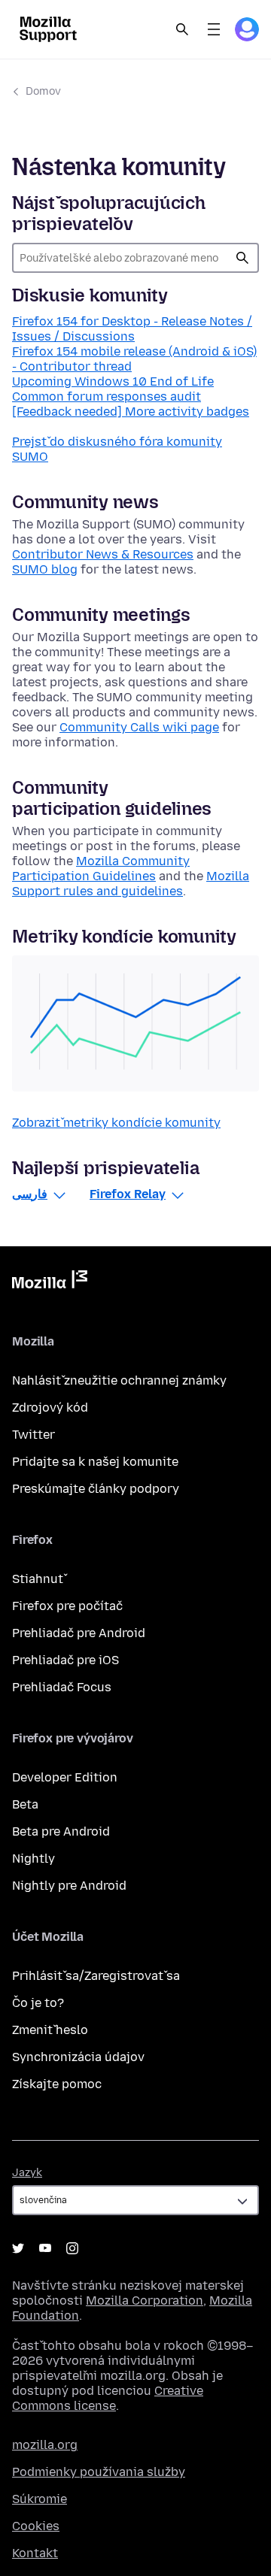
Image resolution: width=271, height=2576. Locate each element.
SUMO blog (45, 569)
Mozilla (50, 1282)
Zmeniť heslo (50, 2030)
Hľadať (242, 258)
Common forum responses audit (107, 397)
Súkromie (40, 2499)
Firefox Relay (128, 1194)
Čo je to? (38, 2003)
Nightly (33, 1859)
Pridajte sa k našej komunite (95, 1462)
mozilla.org (45, 2445)
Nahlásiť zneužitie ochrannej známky (119, 1380)
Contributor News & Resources (103, 554)
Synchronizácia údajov (78, 2057)
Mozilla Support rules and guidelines (131, 884)
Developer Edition (65, 1777)
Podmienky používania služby (99, 2472)
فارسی (30, 1194)
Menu (214, 29)
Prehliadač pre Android (79, 1633)
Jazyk (27, 2173)
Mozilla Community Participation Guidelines (101, 869)
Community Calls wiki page (139, 727)
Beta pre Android (61, 1831)
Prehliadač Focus (62, 1687)
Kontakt (35, 2553)
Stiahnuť (38, 1579)
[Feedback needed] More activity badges (131, 412)
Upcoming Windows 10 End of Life (113, 381)
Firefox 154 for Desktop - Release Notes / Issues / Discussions (132, 329)
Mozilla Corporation (145, 2301)
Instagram (72, 2248)
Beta (25, 1804)
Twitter (33, 1435)
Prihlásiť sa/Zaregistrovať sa (96, 1976)
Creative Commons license (108, 2398)
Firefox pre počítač (67, 1606)
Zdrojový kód (50, 1408)
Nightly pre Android (69, 1886)
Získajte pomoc (57, 2084)
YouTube (45, 2248)
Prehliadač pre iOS (65, 1660)
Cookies (36, 2526)
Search (182, 29)
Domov (43, 91)
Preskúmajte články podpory (96, 1489)
